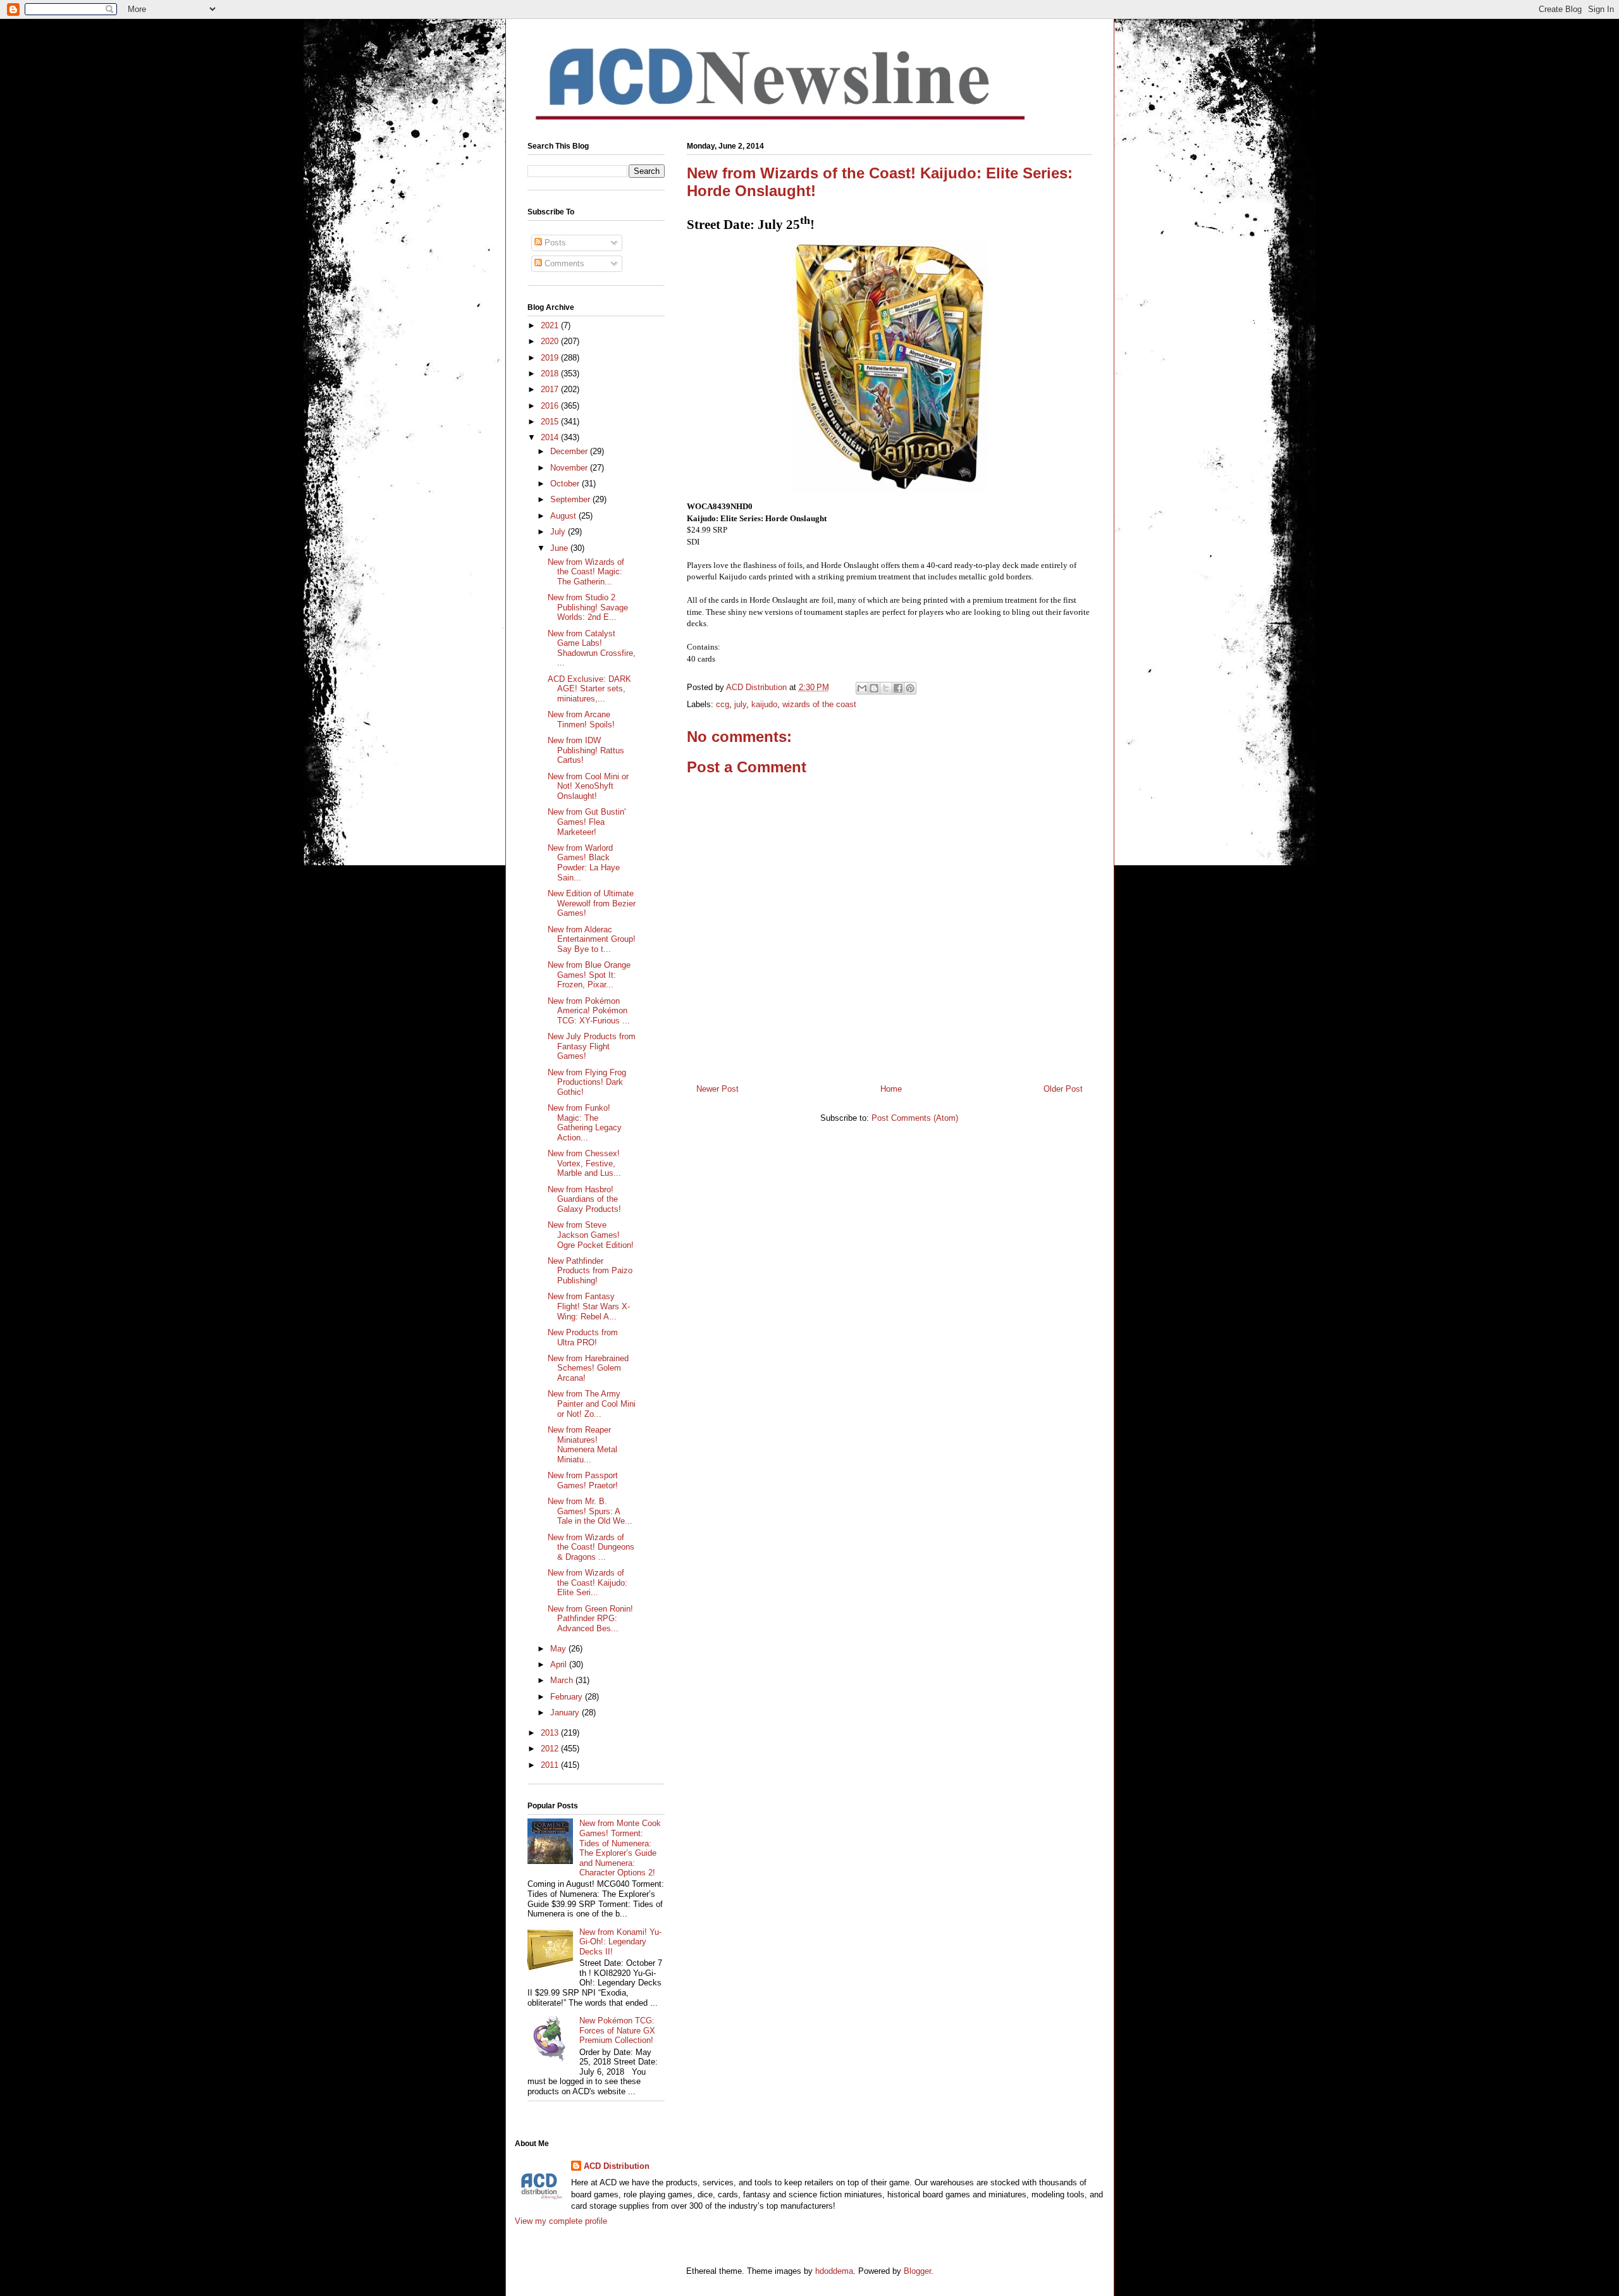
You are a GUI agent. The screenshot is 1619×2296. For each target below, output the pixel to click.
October (566, 484)
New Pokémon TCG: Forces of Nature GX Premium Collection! (617, 2030)
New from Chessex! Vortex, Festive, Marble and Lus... (584, 1163)
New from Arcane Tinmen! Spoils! (581, 719)
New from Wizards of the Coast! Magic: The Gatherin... (586, 572)
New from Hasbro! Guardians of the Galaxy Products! (584, 1199)
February (568, 1697)
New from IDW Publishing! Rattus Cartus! (586, 750)
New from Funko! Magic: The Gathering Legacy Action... (585, 1123)
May (559, 1649)
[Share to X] (886, 688)
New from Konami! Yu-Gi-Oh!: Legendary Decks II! (620, 1942)
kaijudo (764, 704)
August (564, 516)
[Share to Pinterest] (910, 688)
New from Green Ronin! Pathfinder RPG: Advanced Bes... (590, 1619)
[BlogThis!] (874, 688)
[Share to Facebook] (898, 688)
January (566, 1713)
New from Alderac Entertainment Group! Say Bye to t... (592, 939)
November (570, 468)
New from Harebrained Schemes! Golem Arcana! (588, 1368)
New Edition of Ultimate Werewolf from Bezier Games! (592, 903)
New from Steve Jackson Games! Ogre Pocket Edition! (591, 1235)
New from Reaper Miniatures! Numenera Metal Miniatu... (582, 1445)
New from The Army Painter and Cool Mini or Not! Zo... (592, 1404)
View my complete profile (561, 2221)
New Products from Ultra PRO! (583, 1337)
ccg (723, 704)
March (563, 1680)
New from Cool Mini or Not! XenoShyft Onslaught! (588, 786)
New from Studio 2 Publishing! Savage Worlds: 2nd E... (588, 607)
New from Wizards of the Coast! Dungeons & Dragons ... (591, 1547)
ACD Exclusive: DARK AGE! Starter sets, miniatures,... (589, 689)
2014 (551, 437)
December (570, 451)
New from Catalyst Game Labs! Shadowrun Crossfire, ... (592, 648)
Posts (554, 243)
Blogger (917, 2271)
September (571, 499)
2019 (551, 358)
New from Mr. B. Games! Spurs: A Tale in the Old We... (590, 1511)
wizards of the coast (819, 704)
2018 (551, 373)
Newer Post (717, 1089)
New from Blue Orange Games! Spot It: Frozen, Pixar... (589, 975)
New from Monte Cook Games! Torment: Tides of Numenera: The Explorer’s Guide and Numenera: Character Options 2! (620, 1848)
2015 (551, 422)
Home (891, 1089)
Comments (563, 263)
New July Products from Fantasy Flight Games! (592, 1046)
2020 (551, 341)
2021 (551, 325)
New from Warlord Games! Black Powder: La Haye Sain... (584, 863)
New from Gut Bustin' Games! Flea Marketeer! (587, 822)
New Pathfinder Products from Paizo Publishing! (590, 1271)
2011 (551, 1765)
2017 (551, 389)
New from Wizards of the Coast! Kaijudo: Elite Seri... (588, 1583)
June (560, 548)
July (559, 532)
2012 (551, 1749)
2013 (551, 1733)
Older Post (1063, 1089)
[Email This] (862, 688)
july (740, 704)
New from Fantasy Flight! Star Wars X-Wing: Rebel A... (589, 1306)
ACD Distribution (617, 2166)
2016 (551, 406)
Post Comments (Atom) (915, 1118)
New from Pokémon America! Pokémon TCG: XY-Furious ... (589, 1011)
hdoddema (834, 2271)
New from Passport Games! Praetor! (583, 1480)
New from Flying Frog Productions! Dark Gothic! (587, 1082)
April (560, 1664)
